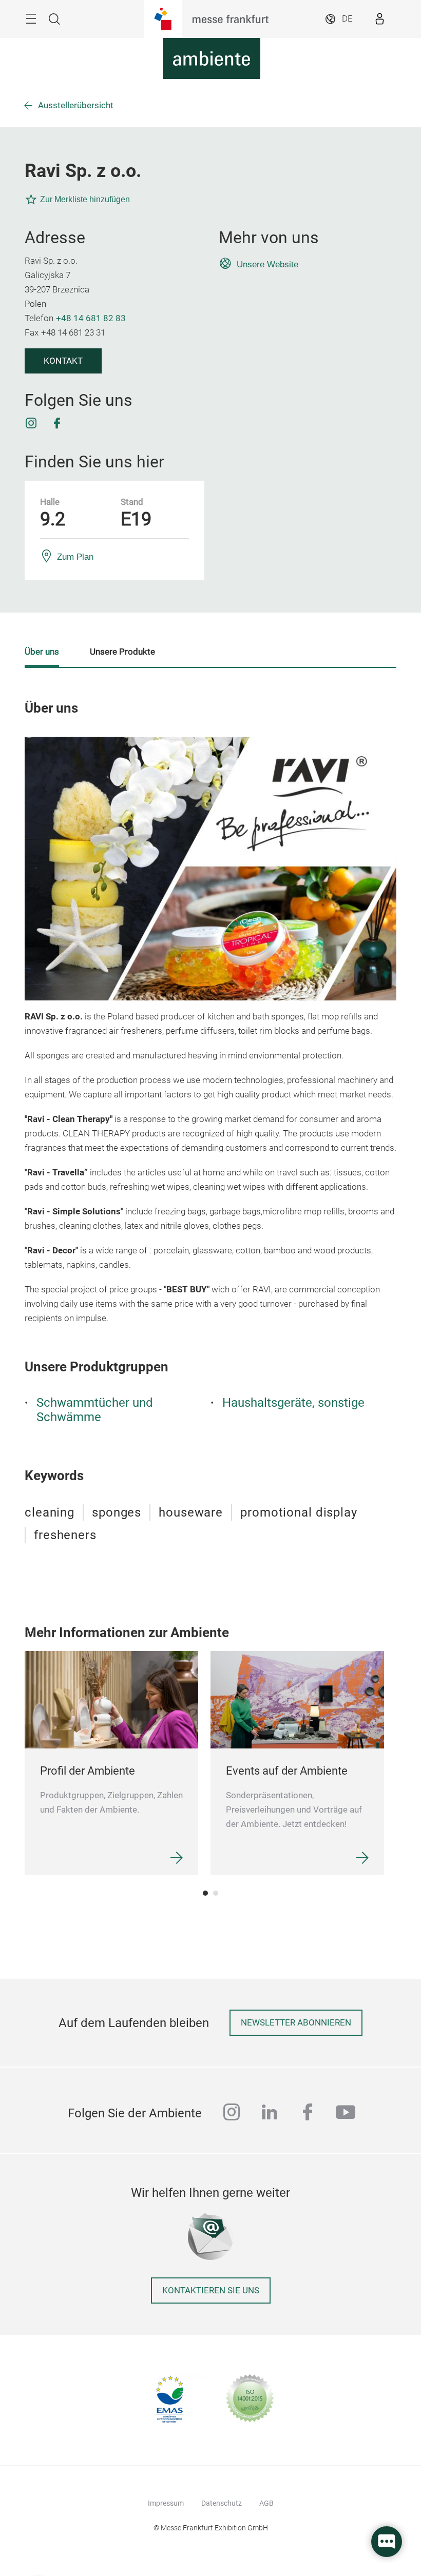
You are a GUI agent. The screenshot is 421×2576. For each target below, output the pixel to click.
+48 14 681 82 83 (91, 318)
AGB (266, 2503)
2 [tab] (216, 1893)
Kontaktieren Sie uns (211, 2290)
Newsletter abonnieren (296, 2023)
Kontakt (63, 361)
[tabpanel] (111, 1763)
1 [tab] (205, 1893)
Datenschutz (222, 2503)
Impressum (166, 2503)
